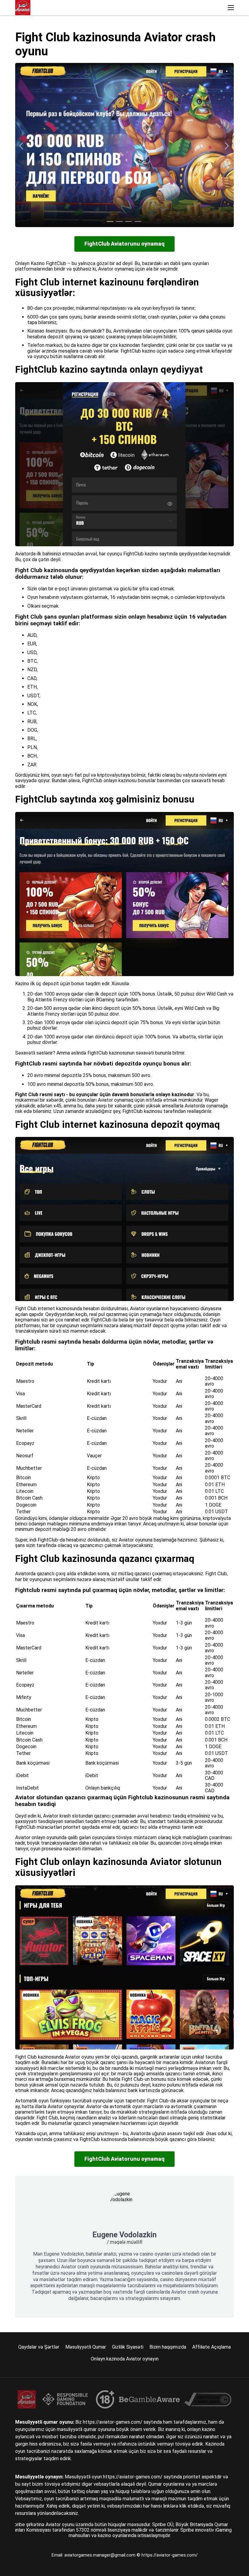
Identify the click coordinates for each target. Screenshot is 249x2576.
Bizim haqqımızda (168, 2347)
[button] (231, 8)
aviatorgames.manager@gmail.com (101, 2555)
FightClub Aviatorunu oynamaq (124, 244)
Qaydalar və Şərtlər (39, 2347)
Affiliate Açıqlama (211, 2347)
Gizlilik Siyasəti (128, 2347)
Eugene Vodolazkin (124, 2235)
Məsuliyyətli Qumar (86, 2347)
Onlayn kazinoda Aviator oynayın (125, 2359)
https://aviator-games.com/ (170, 2555)
